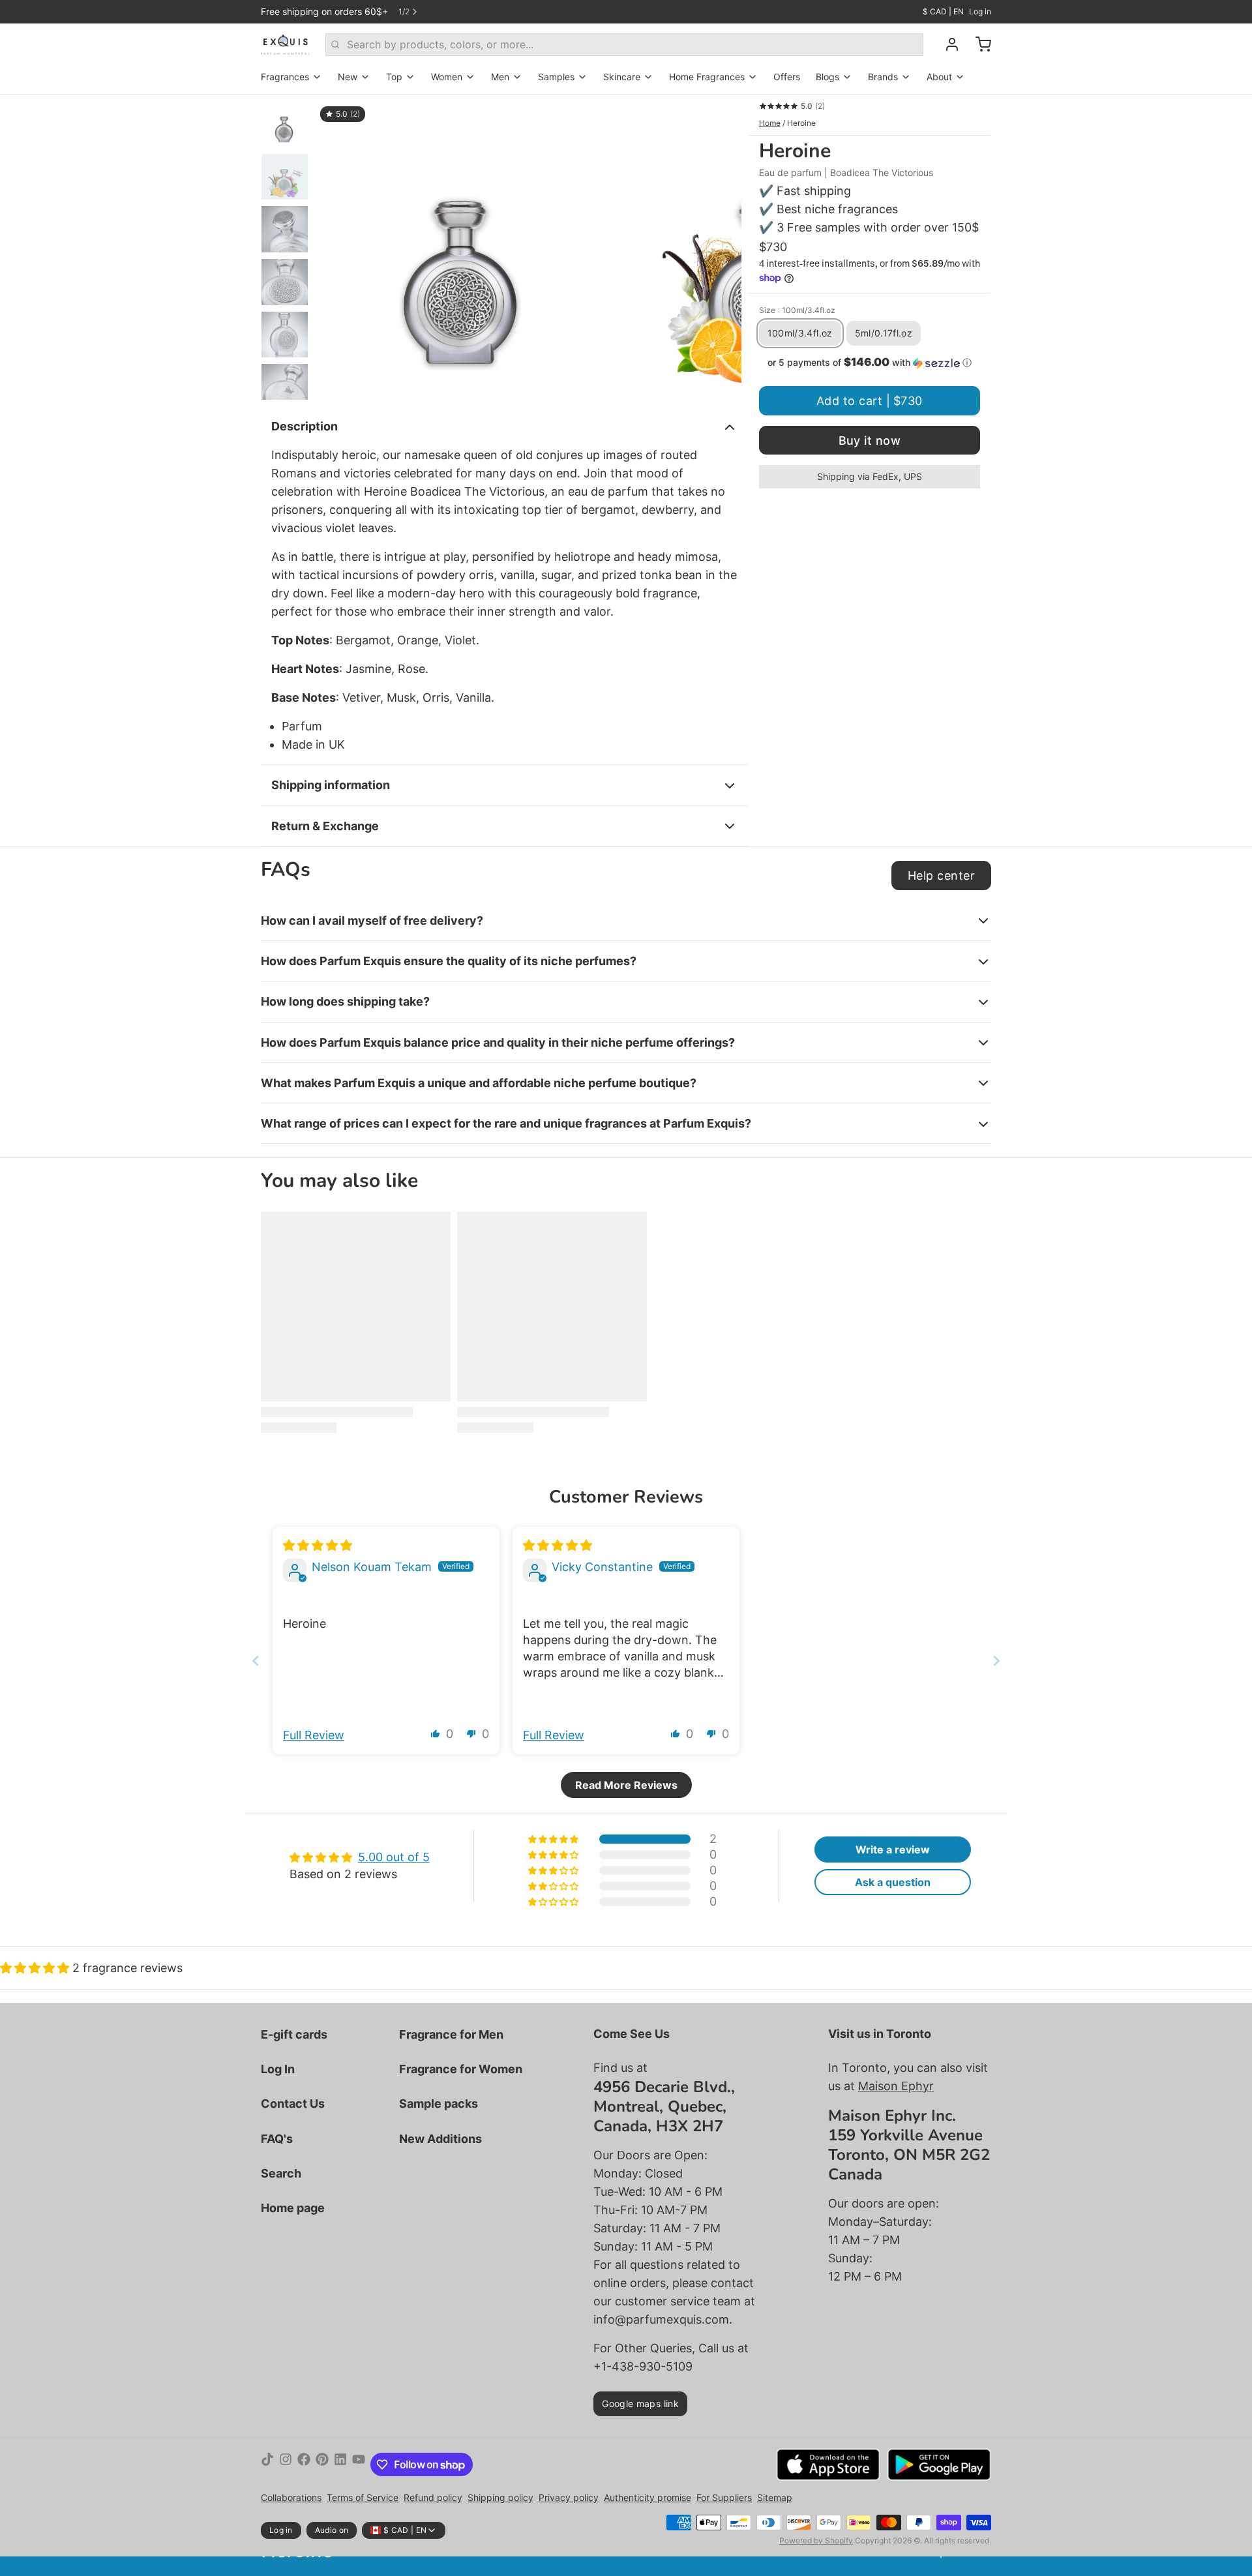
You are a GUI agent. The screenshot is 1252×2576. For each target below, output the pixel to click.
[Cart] (978, 44)
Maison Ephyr (896, 2086)
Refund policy (433, 2497)
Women (447, 77)
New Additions (440, 2139)
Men (500, 77)
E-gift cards (294, 2034)
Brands (883, 77)
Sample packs (439, 2104)
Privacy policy (569, 2497)
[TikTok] (267, 2464)
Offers (787, 77)
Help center (941, 876)
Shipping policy (500, 2497)
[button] (870, 363)
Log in (980, 11)
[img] (318, 1545)
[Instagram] (286, 2464)
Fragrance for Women (461, 2069)
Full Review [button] (314, 1735)
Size (797, 310)
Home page (293, 2208)
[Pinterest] (322, 2464)
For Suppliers (724, 2497)
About (939, 77)
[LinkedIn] (340, 2464)
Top (394, 77)
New (348, 77)
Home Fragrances (707, 77)
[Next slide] (721, 247)
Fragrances (285, 77)
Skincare (622, 77)
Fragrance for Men (451, 2034)
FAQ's (277, 2139)
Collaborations (291, 2497)
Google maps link (640, 2404)
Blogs (827, 77)
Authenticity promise (648, 2497)
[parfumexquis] (285, 44)
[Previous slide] (335, 247)
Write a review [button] (893, 1850)
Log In (278, 2069)
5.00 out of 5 (394, 1857)
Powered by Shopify (816, 2540)
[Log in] (947, 44)
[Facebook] (304, 2464)
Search (281, 2173)
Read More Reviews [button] (626, 1785)
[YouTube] (359, 2464)
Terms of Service (363, 2497)
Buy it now (870, 441)
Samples (556, 77)
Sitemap (775, 2497)
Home (770, 123)
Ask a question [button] (893, 1882)
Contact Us (293, 2104)
